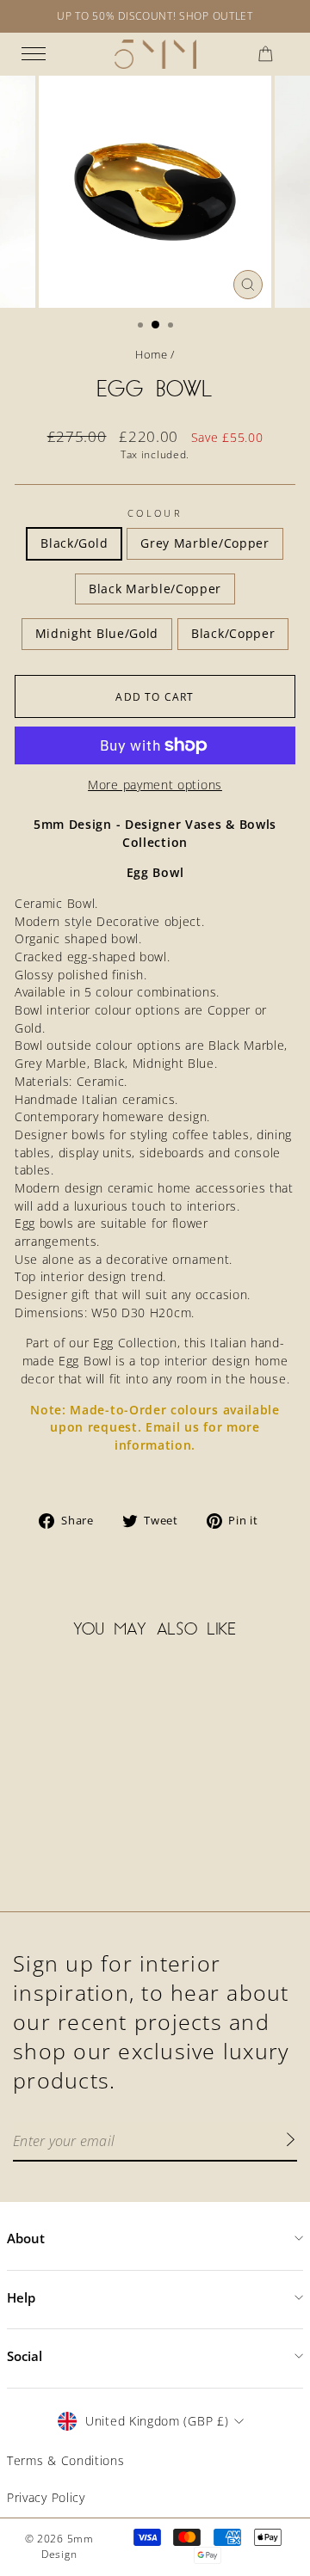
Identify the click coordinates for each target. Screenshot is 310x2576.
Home (152, 354)
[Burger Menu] (34, 54)
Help (21, 2297)
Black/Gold (74, 543)
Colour (155, 513)
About (26, 2238)
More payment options (155, 785)
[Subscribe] (290, 2142)
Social (25, 2356)
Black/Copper (233, 633)
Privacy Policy (46, 2497)
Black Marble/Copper (155, 589)
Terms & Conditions (65, 2460)
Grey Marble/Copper (205, 543)
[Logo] (155, 54)
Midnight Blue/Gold (97, 633)
